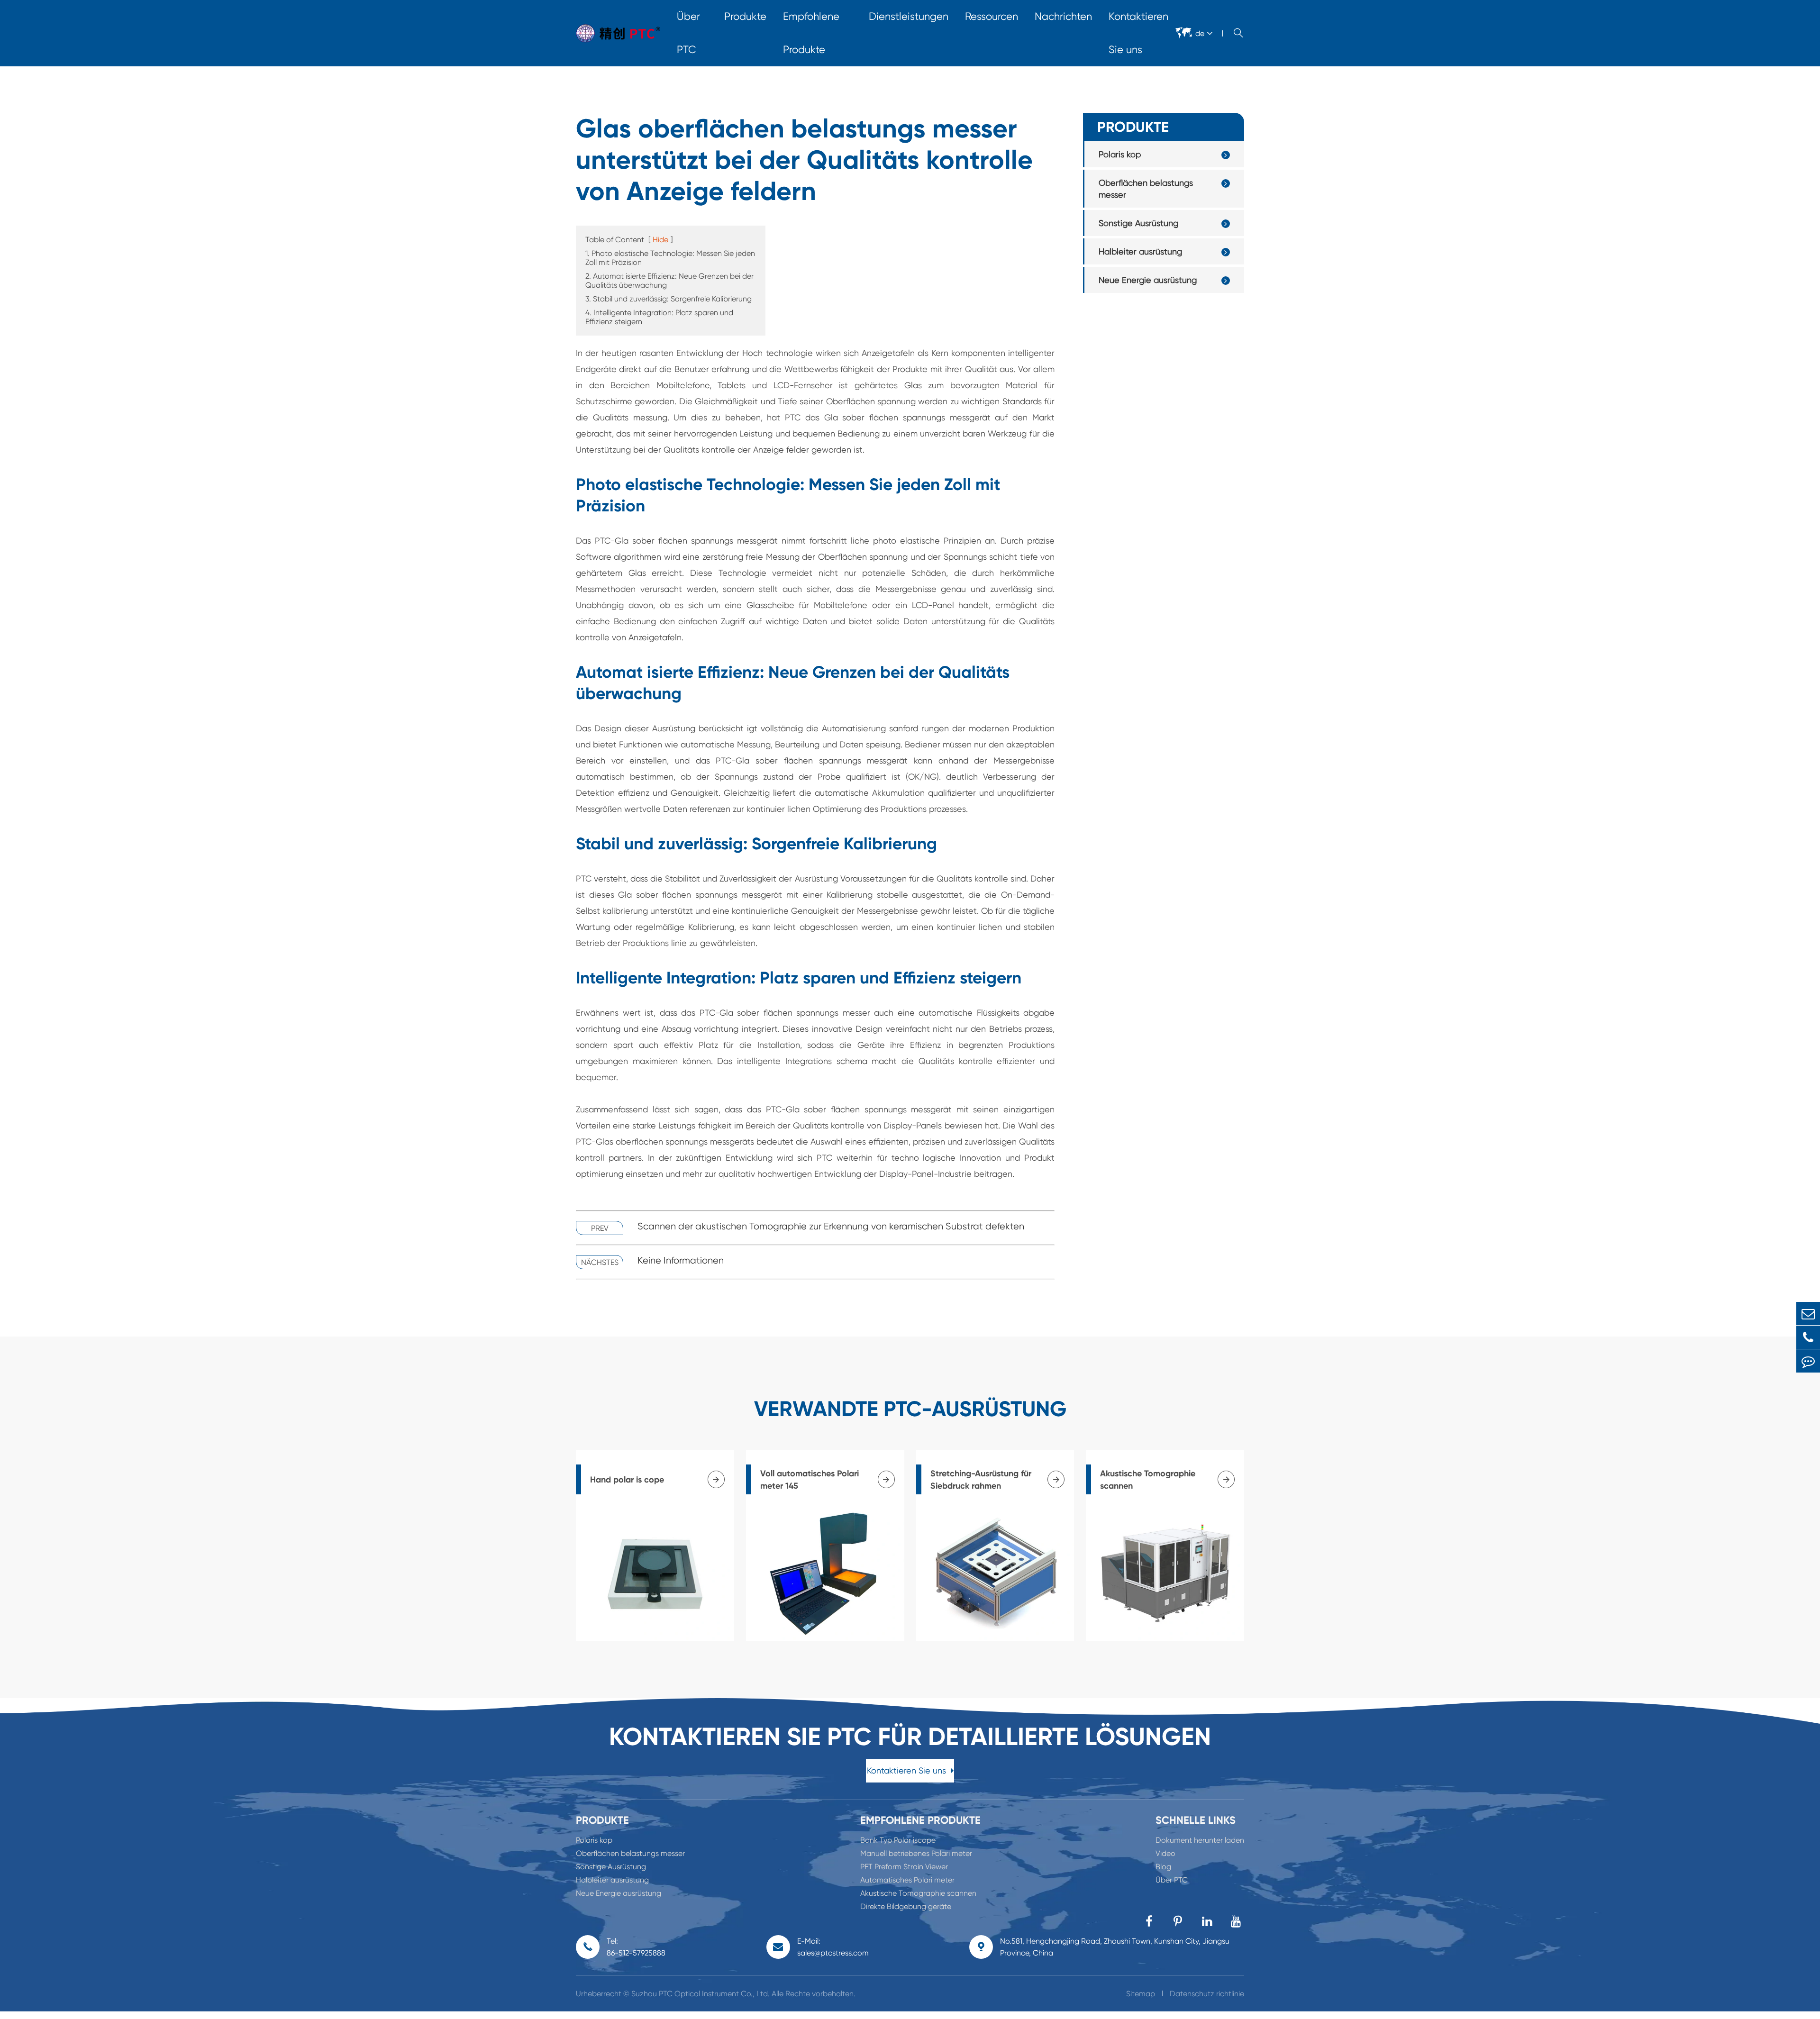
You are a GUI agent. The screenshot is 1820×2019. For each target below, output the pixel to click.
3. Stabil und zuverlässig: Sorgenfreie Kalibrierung (669, 299)
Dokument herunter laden (1200, 1840)
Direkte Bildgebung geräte (906, 1906)
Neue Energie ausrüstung (1148, 280)
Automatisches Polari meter (907, 1880)
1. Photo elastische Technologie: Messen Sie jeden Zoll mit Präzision (670, 258)
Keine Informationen (681, 1260)
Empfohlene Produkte (811, 33)
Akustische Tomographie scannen (918, 1893)
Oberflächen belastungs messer (1146, 189)
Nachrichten (1063, 16)
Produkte (745, 16)
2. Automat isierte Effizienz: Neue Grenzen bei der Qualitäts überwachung (669, 281)
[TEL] (1808, 1337)
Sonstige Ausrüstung (1138, 223)
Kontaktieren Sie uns (1138, 33)
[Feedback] (1808, 1361)
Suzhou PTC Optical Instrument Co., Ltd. (701, 1994)
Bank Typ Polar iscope (898, 1840)
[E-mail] (1808, 1314)
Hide (660, 240)
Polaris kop (1120, 154)
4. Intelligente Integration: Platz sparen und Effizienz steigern (659, 317)
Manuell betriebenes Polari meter (916, 1853)
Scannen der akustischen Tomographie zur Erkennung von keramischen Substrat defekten (831, 1226)
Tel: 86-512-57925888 (636, 1947)
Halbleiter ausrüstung (1140, 251)
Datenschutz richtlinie (1207, 1994)
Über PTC (688, 33)
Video (1165, 1853)
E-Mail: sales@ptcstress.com (833, 1947)
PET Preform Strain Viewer (904, 1867)
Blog (1163, 1867)
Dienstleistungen (909, 16)
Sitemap (1141, 1994)
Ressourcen (992, 16)
